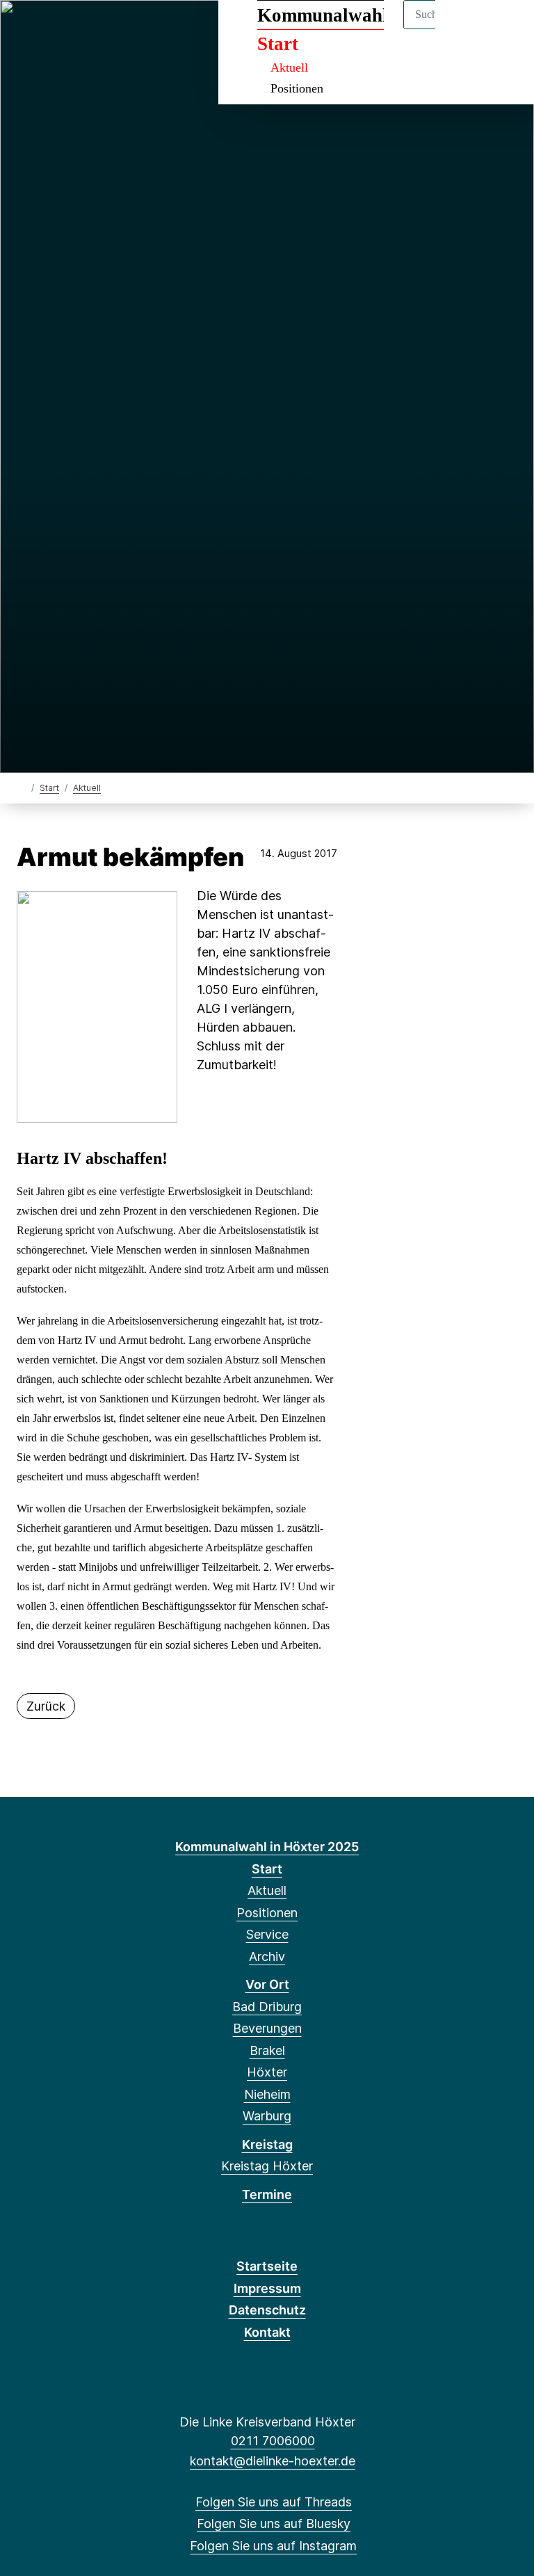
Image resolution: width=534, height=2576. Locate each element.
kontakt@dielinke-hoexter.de (273, 2461)
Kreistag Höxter (267, 2166)
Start (49, 788)
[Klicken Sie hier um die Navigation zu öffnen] (505, 29)
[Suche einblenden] (464, 29)
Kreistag (267, 2144)
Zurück (46, 1706)
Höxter (267, 2072)
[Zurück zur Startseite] (23, 787)
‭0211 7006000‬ (273, 2441)
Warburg (267, 2116)
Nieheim (267, 2094)
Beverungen (267, 2028)
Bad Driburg (267, 2007)
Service (267, 1934)
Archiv (267, 1957)
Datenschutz (267, 2310)
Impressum (267, 2288)
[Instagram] (73, 29)
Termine (267, 2194)
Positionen (297, 88)
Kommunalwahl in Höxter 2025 (267, 1847)
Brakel (267, 2050)
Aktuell (289, 67)
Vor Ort (267, 1984)
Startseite (267, 2266)
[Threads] (27, 29)
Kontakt (267, 2332)
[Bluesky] (50, 29)
